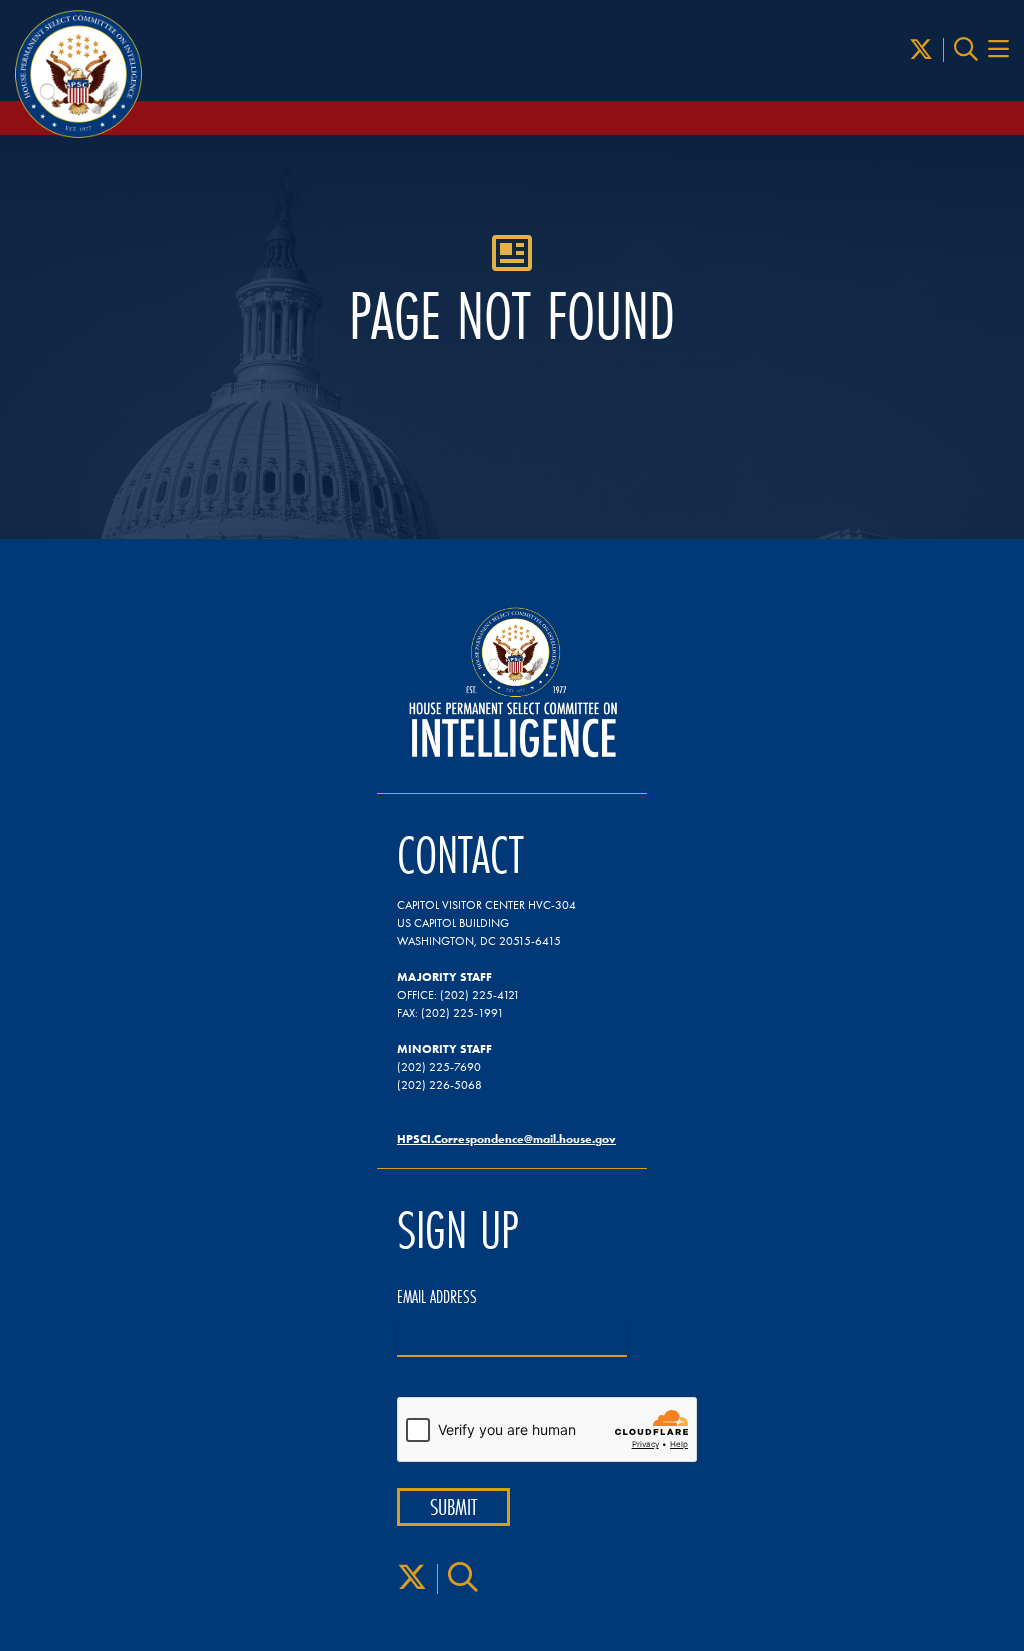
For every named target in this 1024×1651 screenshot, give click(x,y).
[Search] (966, 50)
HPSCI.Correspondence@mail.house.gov (506, 1138)
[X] (921, 50)
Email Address (437, 1297)
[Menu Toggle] (998, 50)
